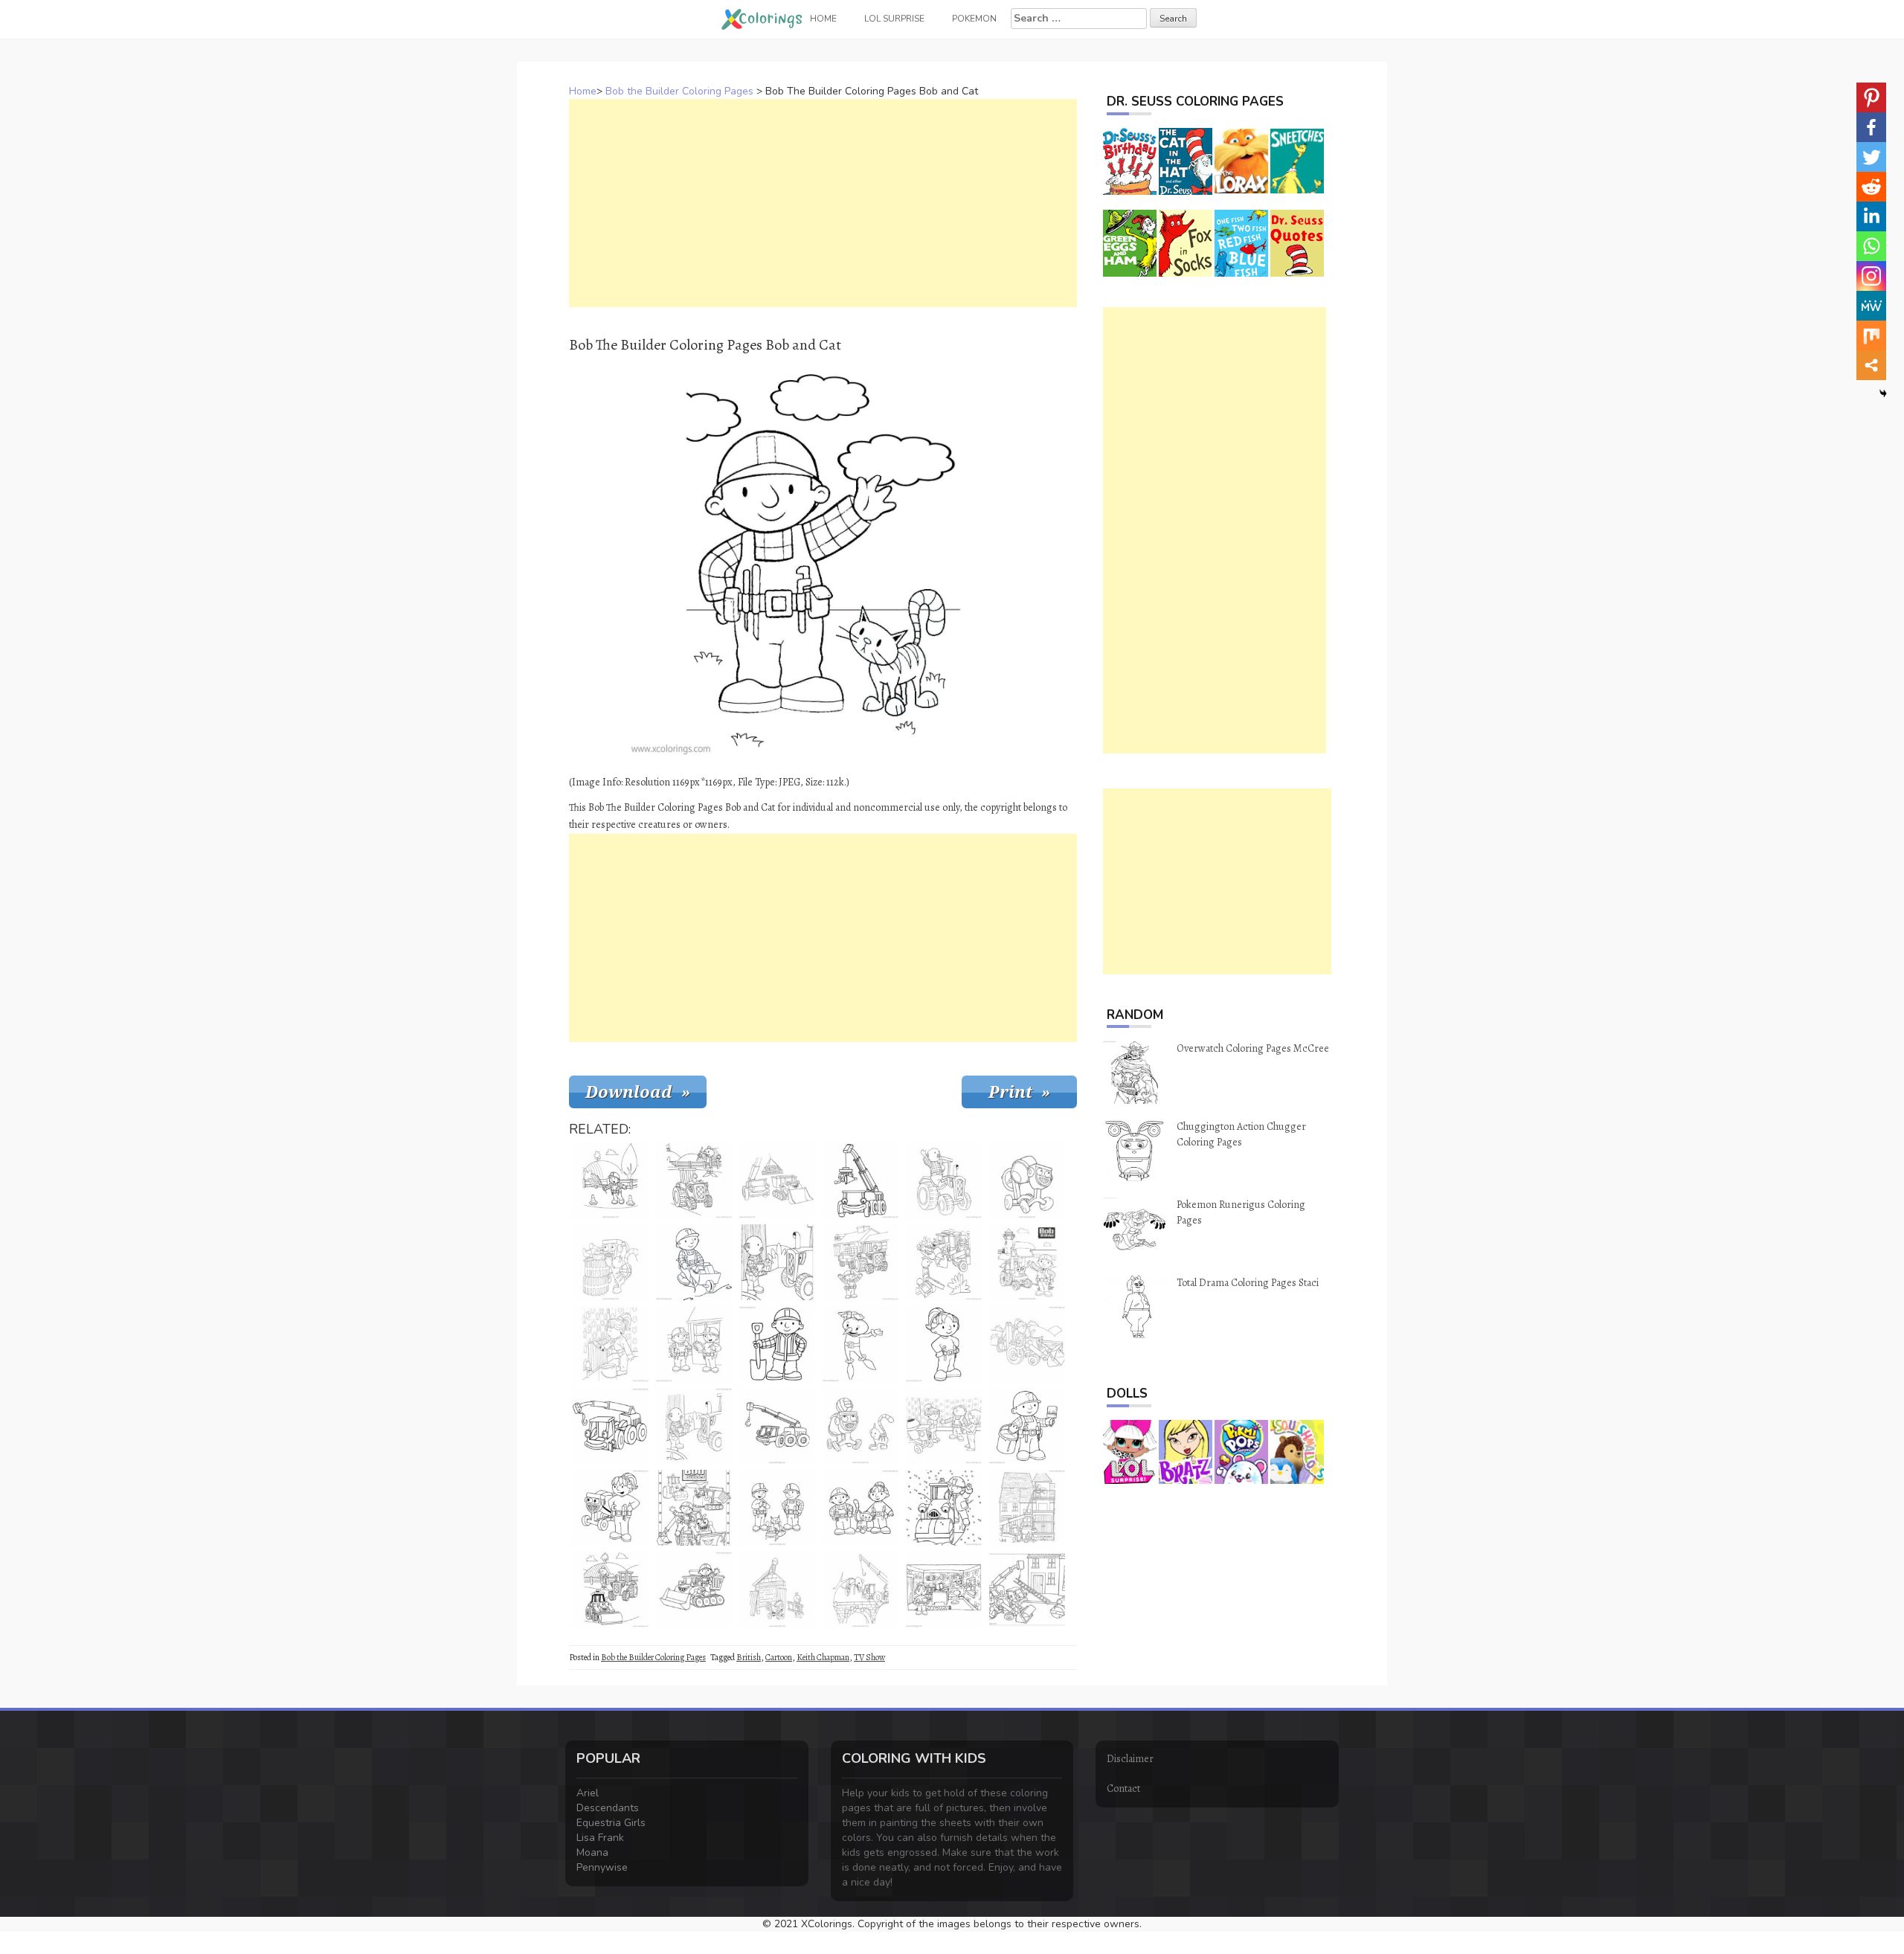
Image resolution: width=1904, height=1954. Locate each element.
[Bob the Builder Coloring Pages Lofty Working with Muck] (777, 1180)
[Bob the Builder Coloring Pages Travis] (861, 1262)
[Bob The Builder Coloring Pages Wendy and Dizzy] (611, 1508)
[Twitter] (1871, 157)
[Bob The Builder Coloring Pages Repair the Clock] (1027, 1508)
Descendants (608, 1808)
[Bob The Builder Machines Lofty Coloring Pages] (611, 1426)
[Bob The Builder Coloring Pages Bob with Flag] (611, 1180)
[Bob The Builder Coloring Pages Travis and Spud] (694, 1180)
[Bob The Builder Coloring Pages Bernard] (694, 1426)
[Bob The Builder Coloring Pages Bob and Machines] (694, 1508)
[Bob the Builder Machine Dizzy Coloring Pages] (1027, 1180)
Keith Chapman (823, 1657)
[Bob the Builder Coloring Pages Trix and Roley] (611, 1590)
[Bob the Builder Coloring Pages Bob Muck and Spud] (944, 1262)
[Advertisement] (823, 203)
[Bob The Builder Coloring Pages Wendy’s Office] (944, 1590)
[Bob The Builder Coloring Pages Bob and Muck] (694, 1590)
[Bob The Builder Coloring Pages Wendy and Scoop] (1027, 1344)
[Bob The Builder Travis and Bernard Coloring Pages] (777, 1262)
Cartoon (779, 1657)
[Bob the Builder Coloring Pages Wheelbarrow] (694, 1262)
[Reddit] (1871, 187)
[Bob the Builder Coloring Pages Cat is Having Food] (777, 1508)
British (749, 1657)
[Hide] (1883, 393)
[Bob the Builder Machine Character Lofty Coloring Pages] (777, 1426)
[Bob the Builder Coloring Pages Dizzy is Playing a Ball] (861, 1426)
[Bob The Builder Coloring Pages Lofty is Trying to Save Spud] (861, 1590)
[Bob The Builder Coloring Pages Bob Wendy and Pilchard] (861, 1508)
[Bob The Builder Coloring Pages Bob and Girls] (944, 1426)
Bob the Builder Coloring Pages (679, 91)
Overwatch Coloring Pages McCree (1253, 1048)
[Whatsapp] (1871, 246)
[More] (1871, 365)
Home (583, 91)
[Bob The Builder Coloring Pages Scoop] (1027, 1262)
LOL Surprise (894, 19)
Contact (1123, 1789)
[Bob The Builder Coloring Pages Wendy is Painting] (611, 1344)
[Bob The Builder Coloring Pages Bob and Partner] (694, 1344)
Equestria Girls (611, 1823)
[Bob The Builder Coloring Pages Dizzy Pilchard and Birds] (611, 1262)
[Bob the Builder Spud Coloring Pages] (861, 1344)
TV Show (869, 1657)
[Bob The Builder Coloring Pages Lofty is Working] (861, 1180)
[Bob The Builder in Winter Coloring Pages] (944, 1508)
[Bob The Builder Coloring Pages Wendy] (944, 1344)
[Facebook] (1871, 127)
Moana (592, 1852)
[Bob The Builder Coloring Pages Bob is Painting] (1027, 1426)
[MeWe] (1871, 306)
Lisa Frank (600, 1838)
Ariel (588, 1793)
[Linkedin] (1871, 216)
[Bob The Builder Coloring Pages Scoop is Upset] (1027, 1590)
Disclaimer (1130, 1759)
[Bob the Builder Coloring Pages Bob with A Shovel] (777, 1344)
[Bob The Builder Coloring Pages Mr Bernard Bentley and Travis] (944, 1180)
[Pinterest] (1871, 97)
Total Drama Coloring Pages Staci (1248, 1283)
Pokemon (974, 19)
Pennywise (602, 1867)
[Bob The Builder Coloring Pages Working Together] (777, 1590)
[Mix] (1871, 335)
